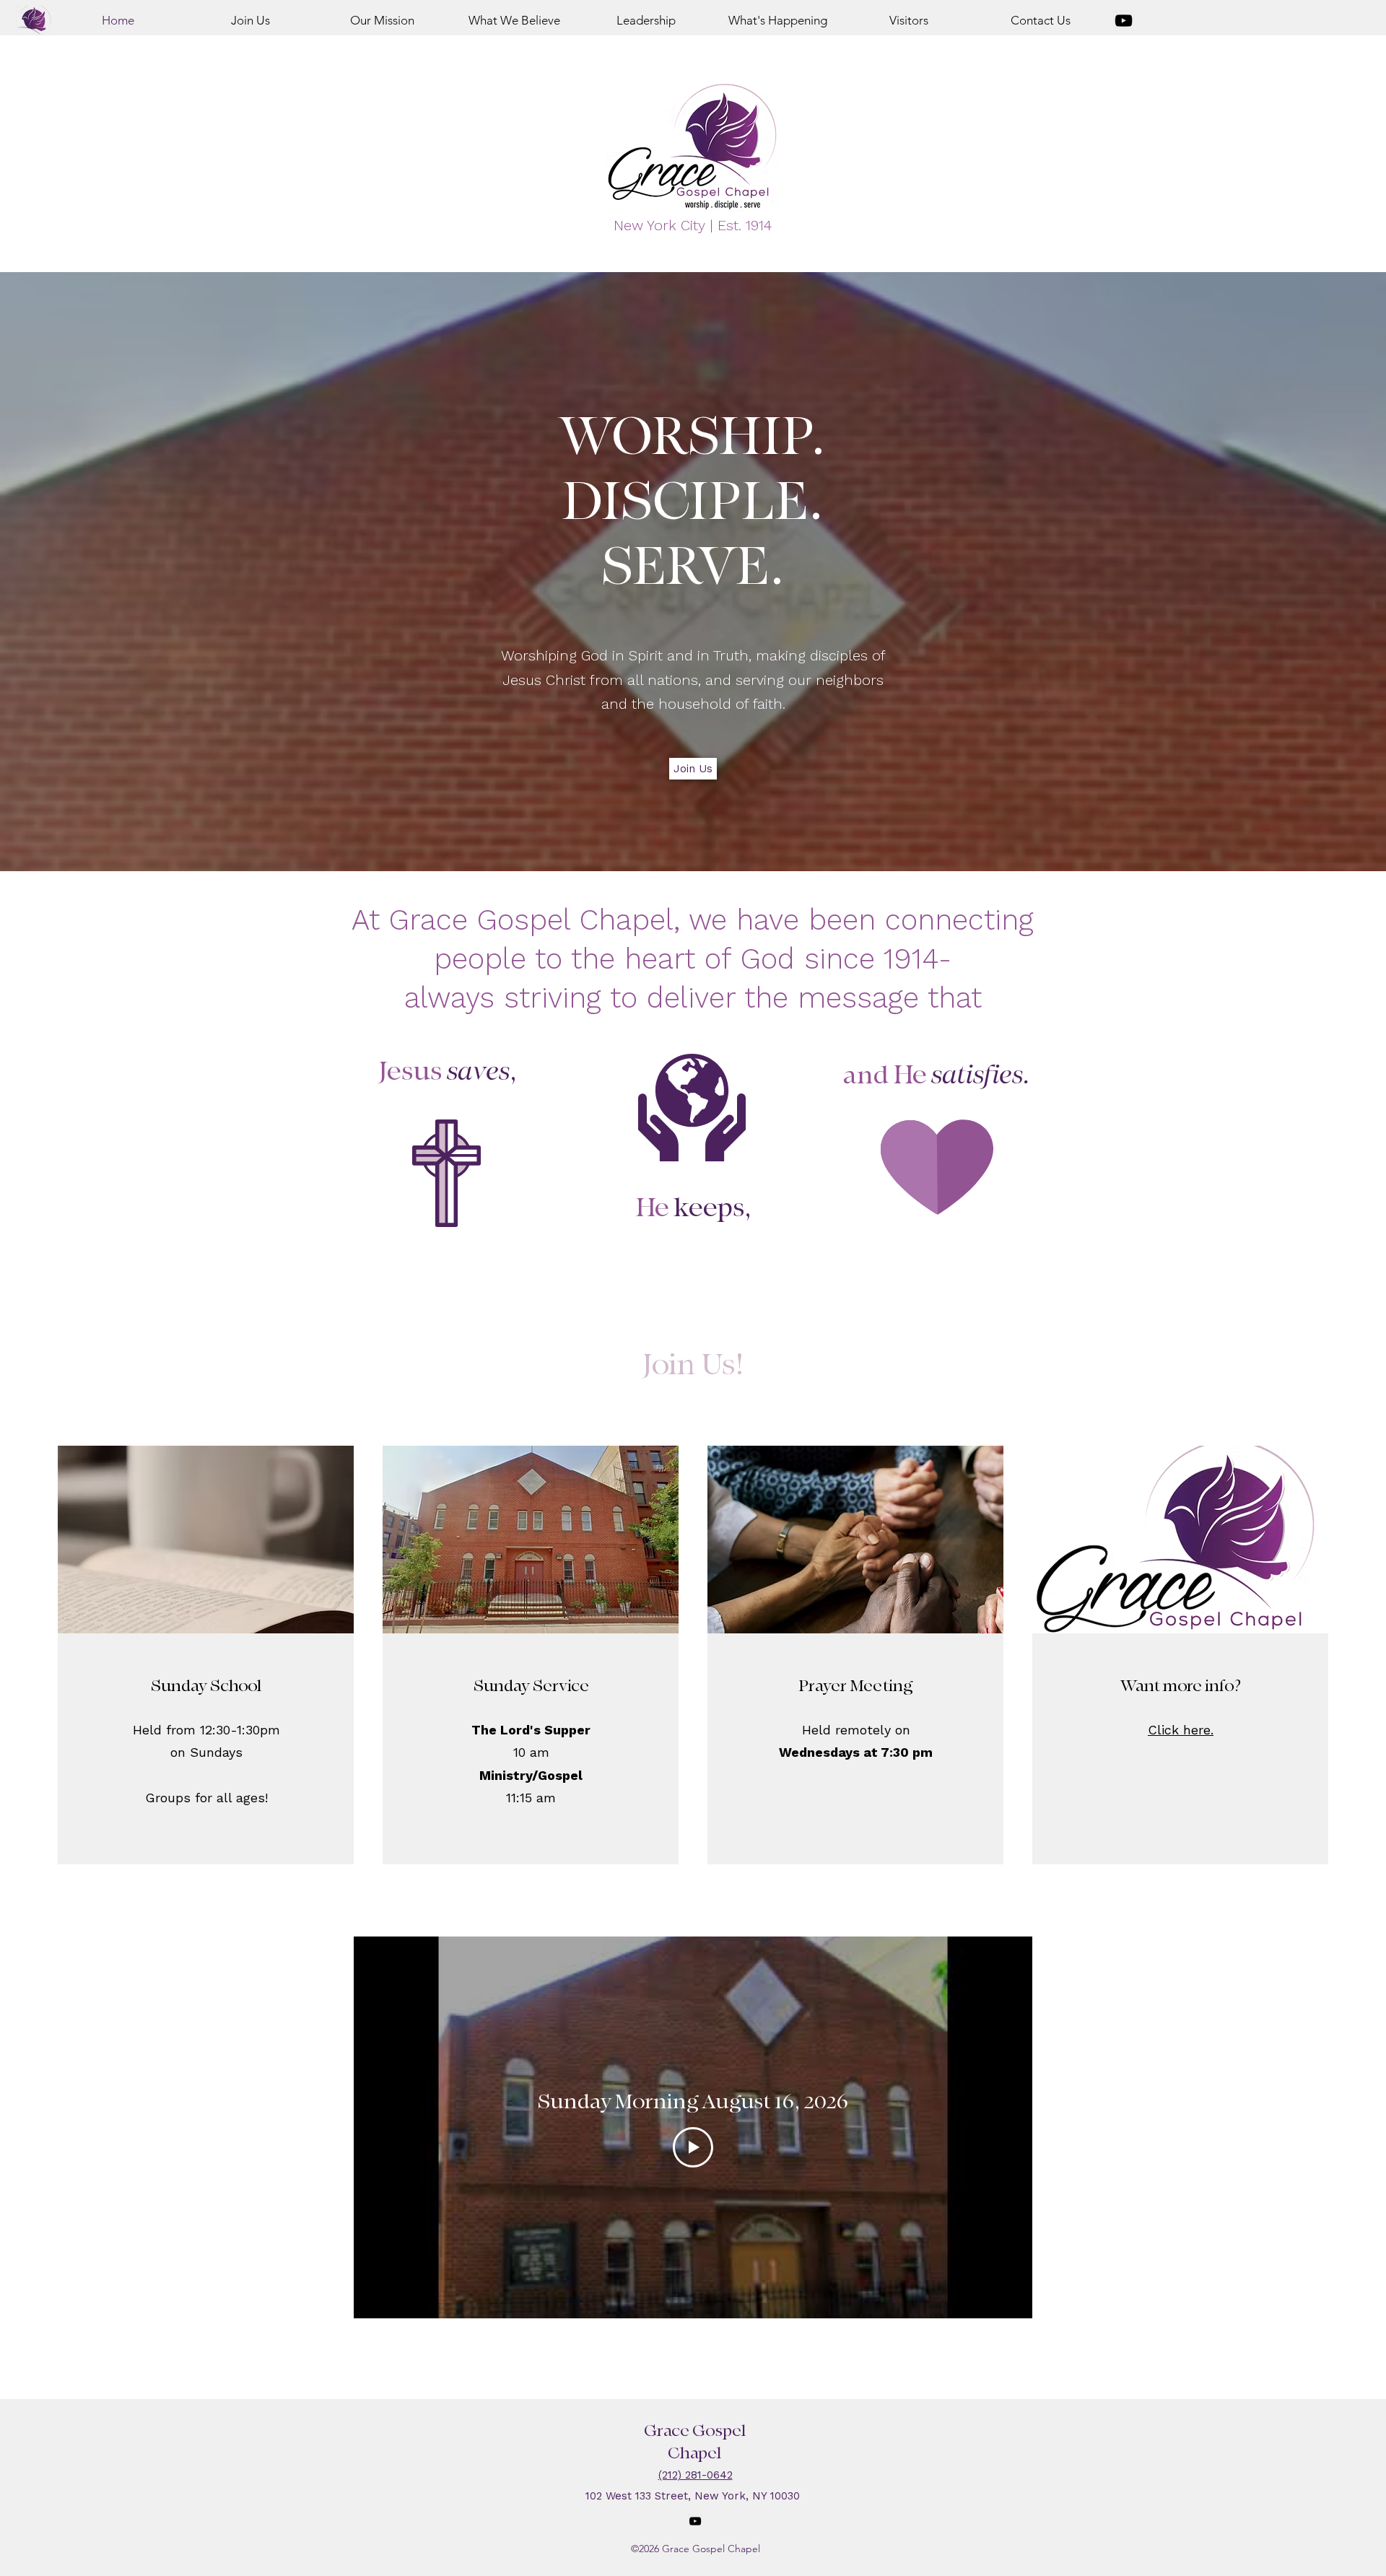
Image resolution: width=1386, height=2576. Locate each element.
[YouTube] (1124, 21)
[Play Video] (693, 2147)
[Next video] (1002, 2127)
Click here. (1181, 1730)
